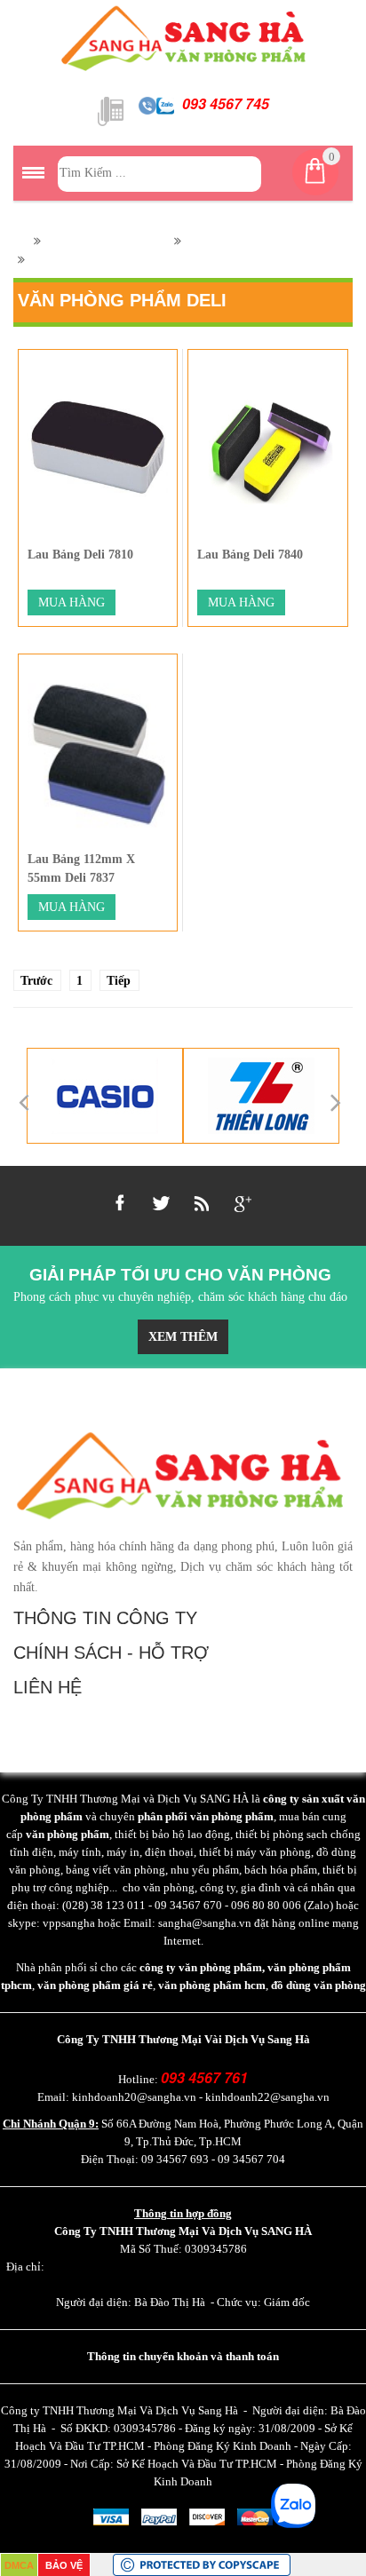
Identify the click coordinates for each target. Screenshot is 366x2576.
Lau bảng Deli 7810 (80, 555)
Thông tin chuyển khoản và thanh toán (183, 2356)
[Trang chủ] (20, 241)
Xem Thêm (183, 1337)
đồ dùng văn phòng (318, 1985)
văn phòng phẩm (68, 1834)
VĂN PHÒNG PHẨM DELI (261, 241)
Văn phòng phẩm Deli (106, 241)
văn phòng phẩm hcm (212, 1985)
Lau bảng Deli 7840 (250, 555)
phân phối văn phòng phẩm (206, 1816)
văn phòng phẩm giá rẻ (95, 1985)
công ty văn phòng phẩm (201, 1967)
